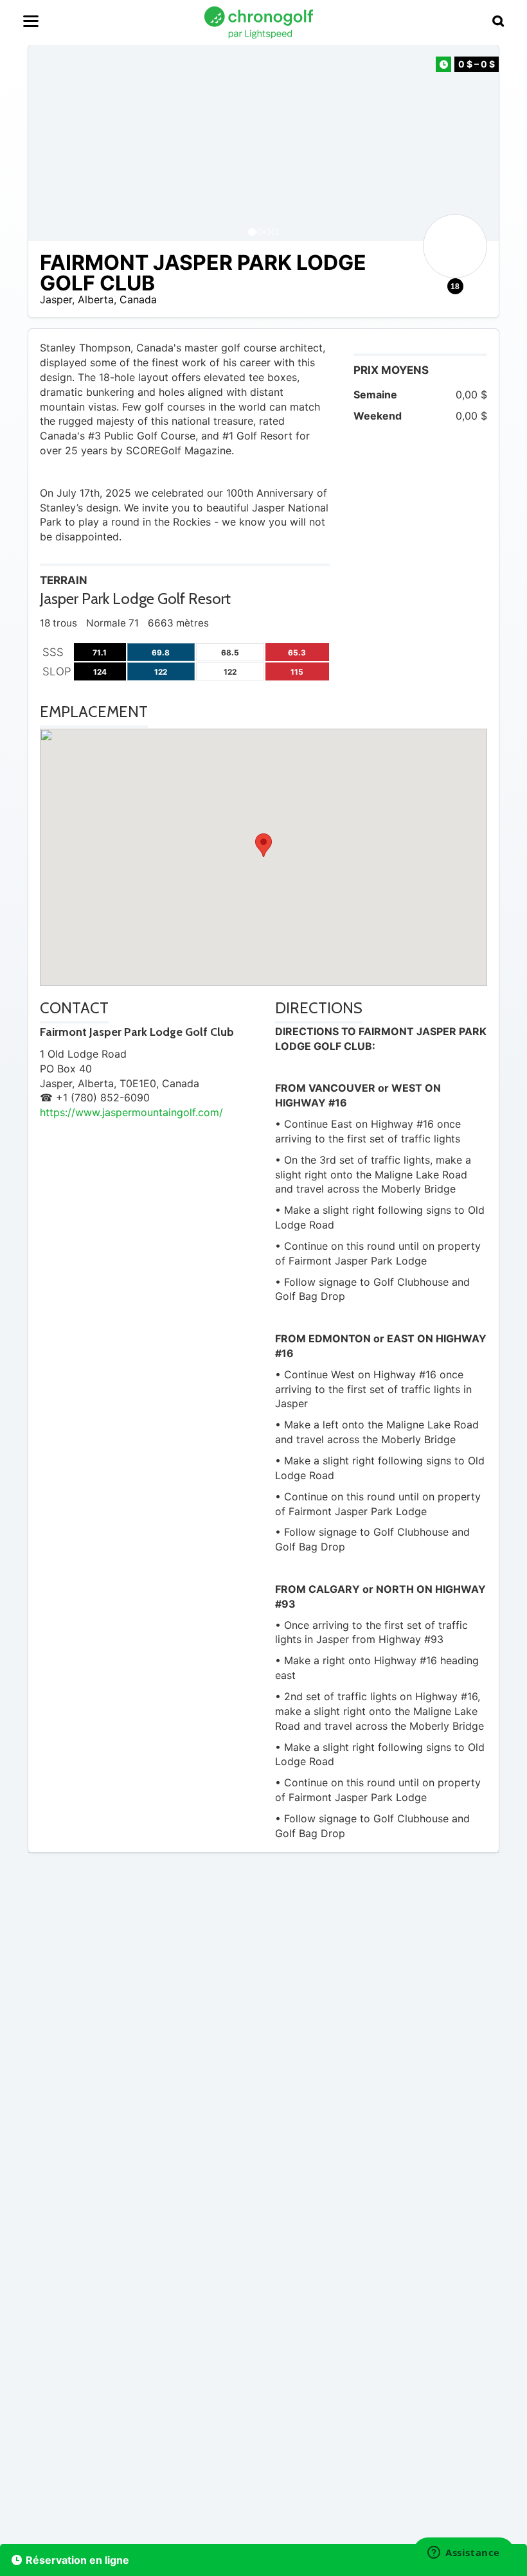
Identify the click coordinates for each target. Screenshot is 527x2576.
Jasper (56, 299)
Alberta (96, 299)
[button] (51, 143)
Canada (138, 299)
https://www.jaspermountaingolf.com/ (131, 1112)
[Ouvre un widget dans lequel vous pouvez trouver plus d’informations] (464, 2554)
